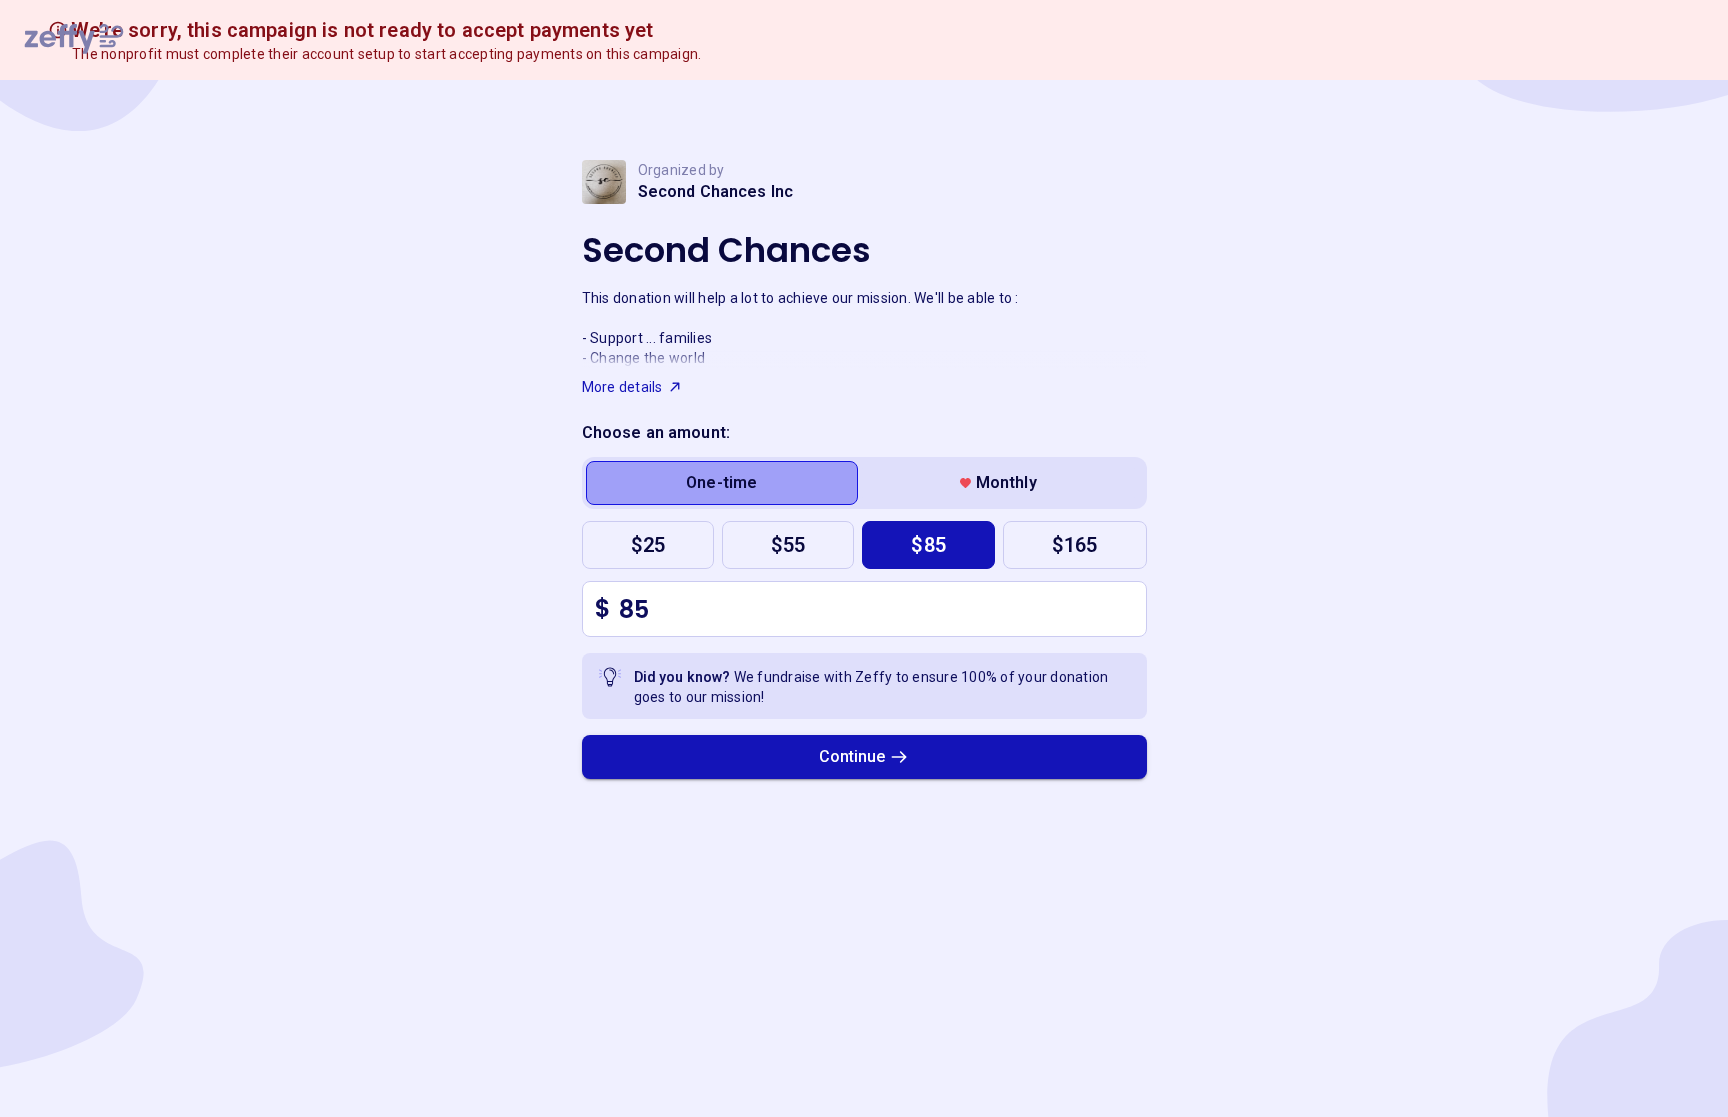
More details (622, 387)
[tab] (722, 483)
